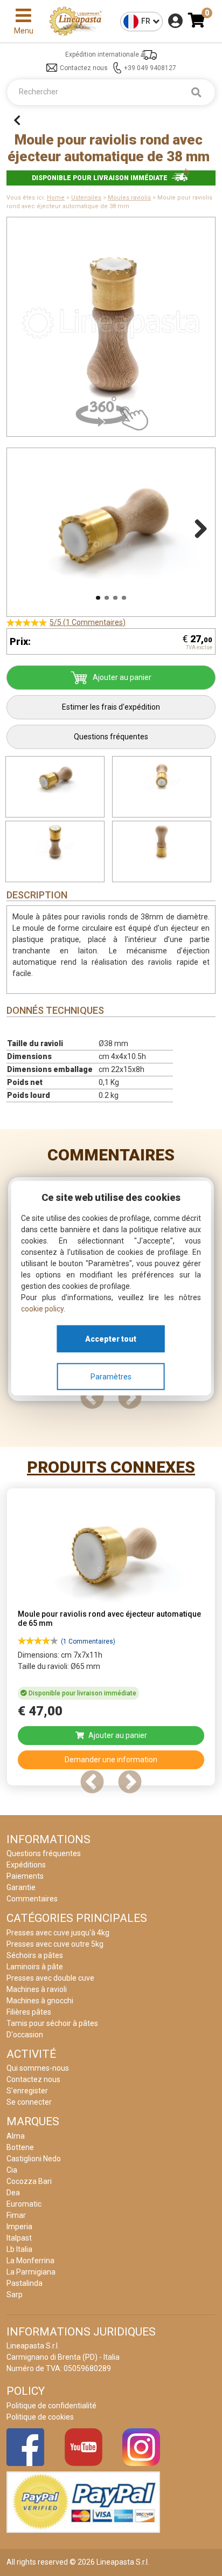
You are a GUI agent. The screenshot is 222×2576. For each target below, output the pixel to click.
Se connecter (29, 2102)
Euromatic (24, 2204)
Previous (25, 527)
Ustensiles (86, 198)
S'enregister (27, 2091)
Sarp (15, 2295)
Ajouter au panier (122, 677)
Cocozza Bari (29, 2181)
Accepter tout (111, 1338)
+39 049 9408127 (150, 68)
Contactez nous (84, 68)
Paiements (25, 1876)
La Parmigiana (31, 2272)
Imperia (19, 2227)
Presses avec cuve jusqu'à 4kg (58, 1933)
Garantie (21, 1887)
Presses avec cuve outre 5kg (55, 1944)
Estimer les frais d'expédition (111, 707)
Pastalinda (25, 2283)
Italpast (19, 2238)
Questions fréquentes (111, 737)
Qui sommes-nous (38, 2068)
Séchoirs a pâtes (35, 1955)
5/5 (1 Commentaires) (88, 622)
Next (197, 527)
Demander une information (111, 1760)
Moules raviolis (129, 198)
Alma (16, 2136)
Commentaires (111, 1155)
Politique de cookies (40, 2417)
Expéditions (26, 1865)
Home (56, 198)
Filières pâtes (29, 2012)
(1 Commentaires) (88, 1641)
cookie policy (42, 1309)
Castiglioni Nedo (34, 2159)
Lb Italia (19, 2249)
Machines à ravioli (37, 1989)
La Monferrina (30, 2261)
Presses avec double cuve (50, 1978)
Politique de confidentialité (51, 2406)
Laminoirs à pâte (35, 1967)
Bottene (20, 2147)
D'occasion (25, 2035)
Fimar (16, 2215)
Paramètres (111, 1376)
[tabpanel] (111, 1640)
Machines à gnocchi (40, 2001)
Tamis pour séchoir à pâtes (52, 2023)
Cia (12, 2170)
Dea (13, 2193)
